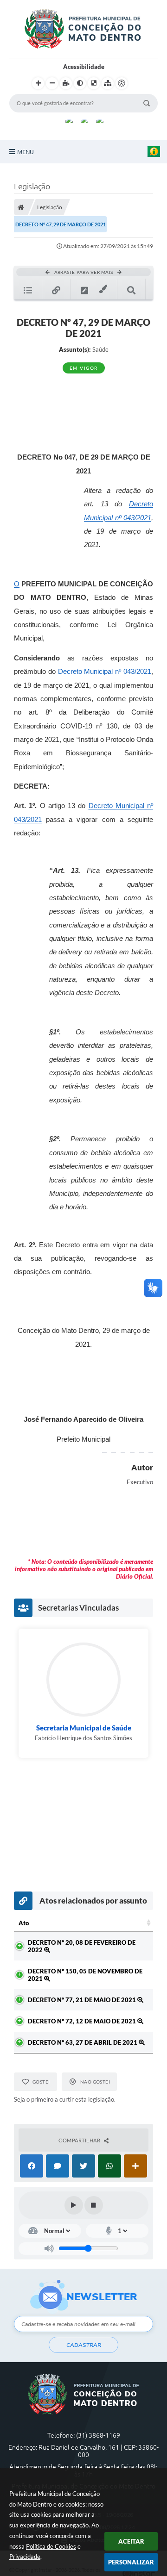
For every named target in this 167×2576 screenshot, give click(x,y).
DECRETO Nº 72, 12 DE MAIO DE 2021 (83, 2021)
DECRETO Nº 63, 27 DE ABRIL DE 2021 (83, 2042)
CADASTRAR (84, 2345)
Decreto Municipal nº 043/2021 (105, 672)
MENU (26, 152)
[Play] (74, 2205)
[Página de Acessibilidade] (122, 83)
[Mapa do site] (108, 83)
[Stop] (94, 2205)
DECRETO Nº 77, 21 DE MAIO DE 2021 (83, 2000)
